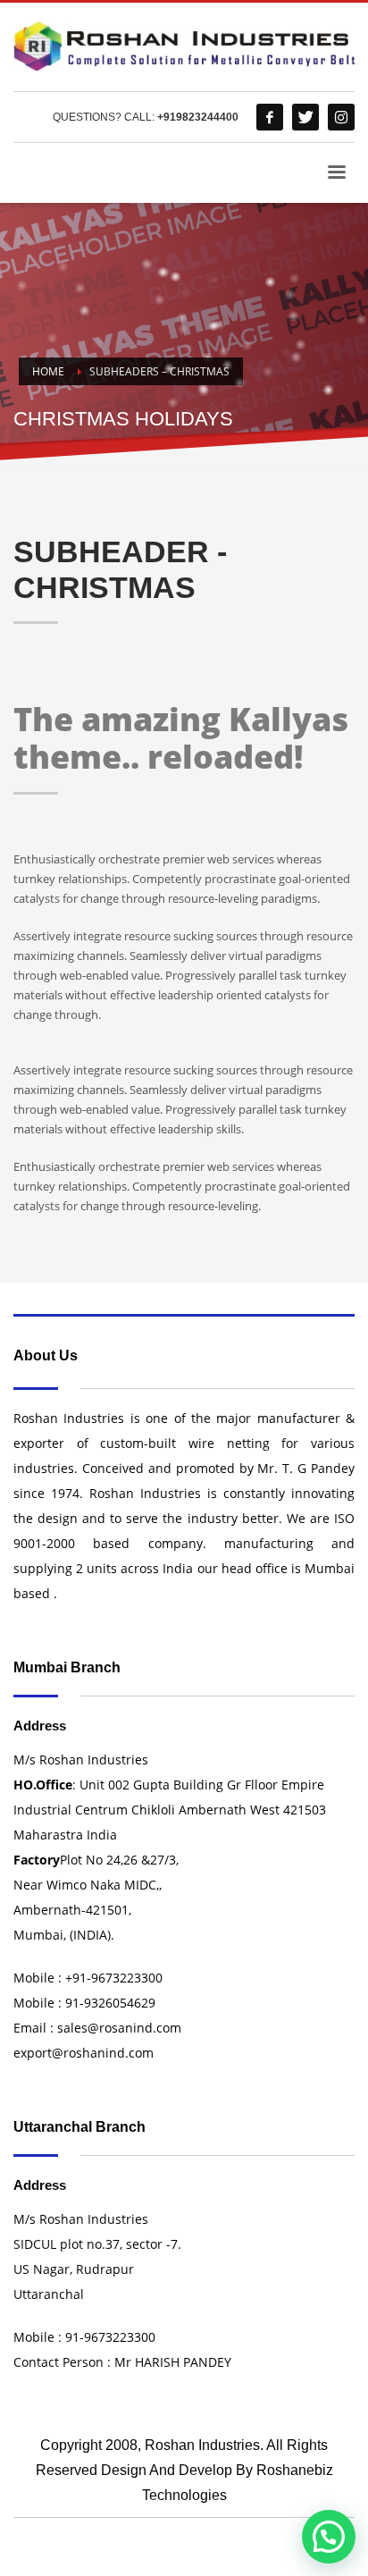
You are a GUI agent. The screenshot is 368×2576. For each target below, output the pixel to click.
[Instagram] (341, 117)
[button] (329, 2537)
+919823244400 (198, 117)
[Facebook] (270, 117)
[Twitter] (305, 117)
